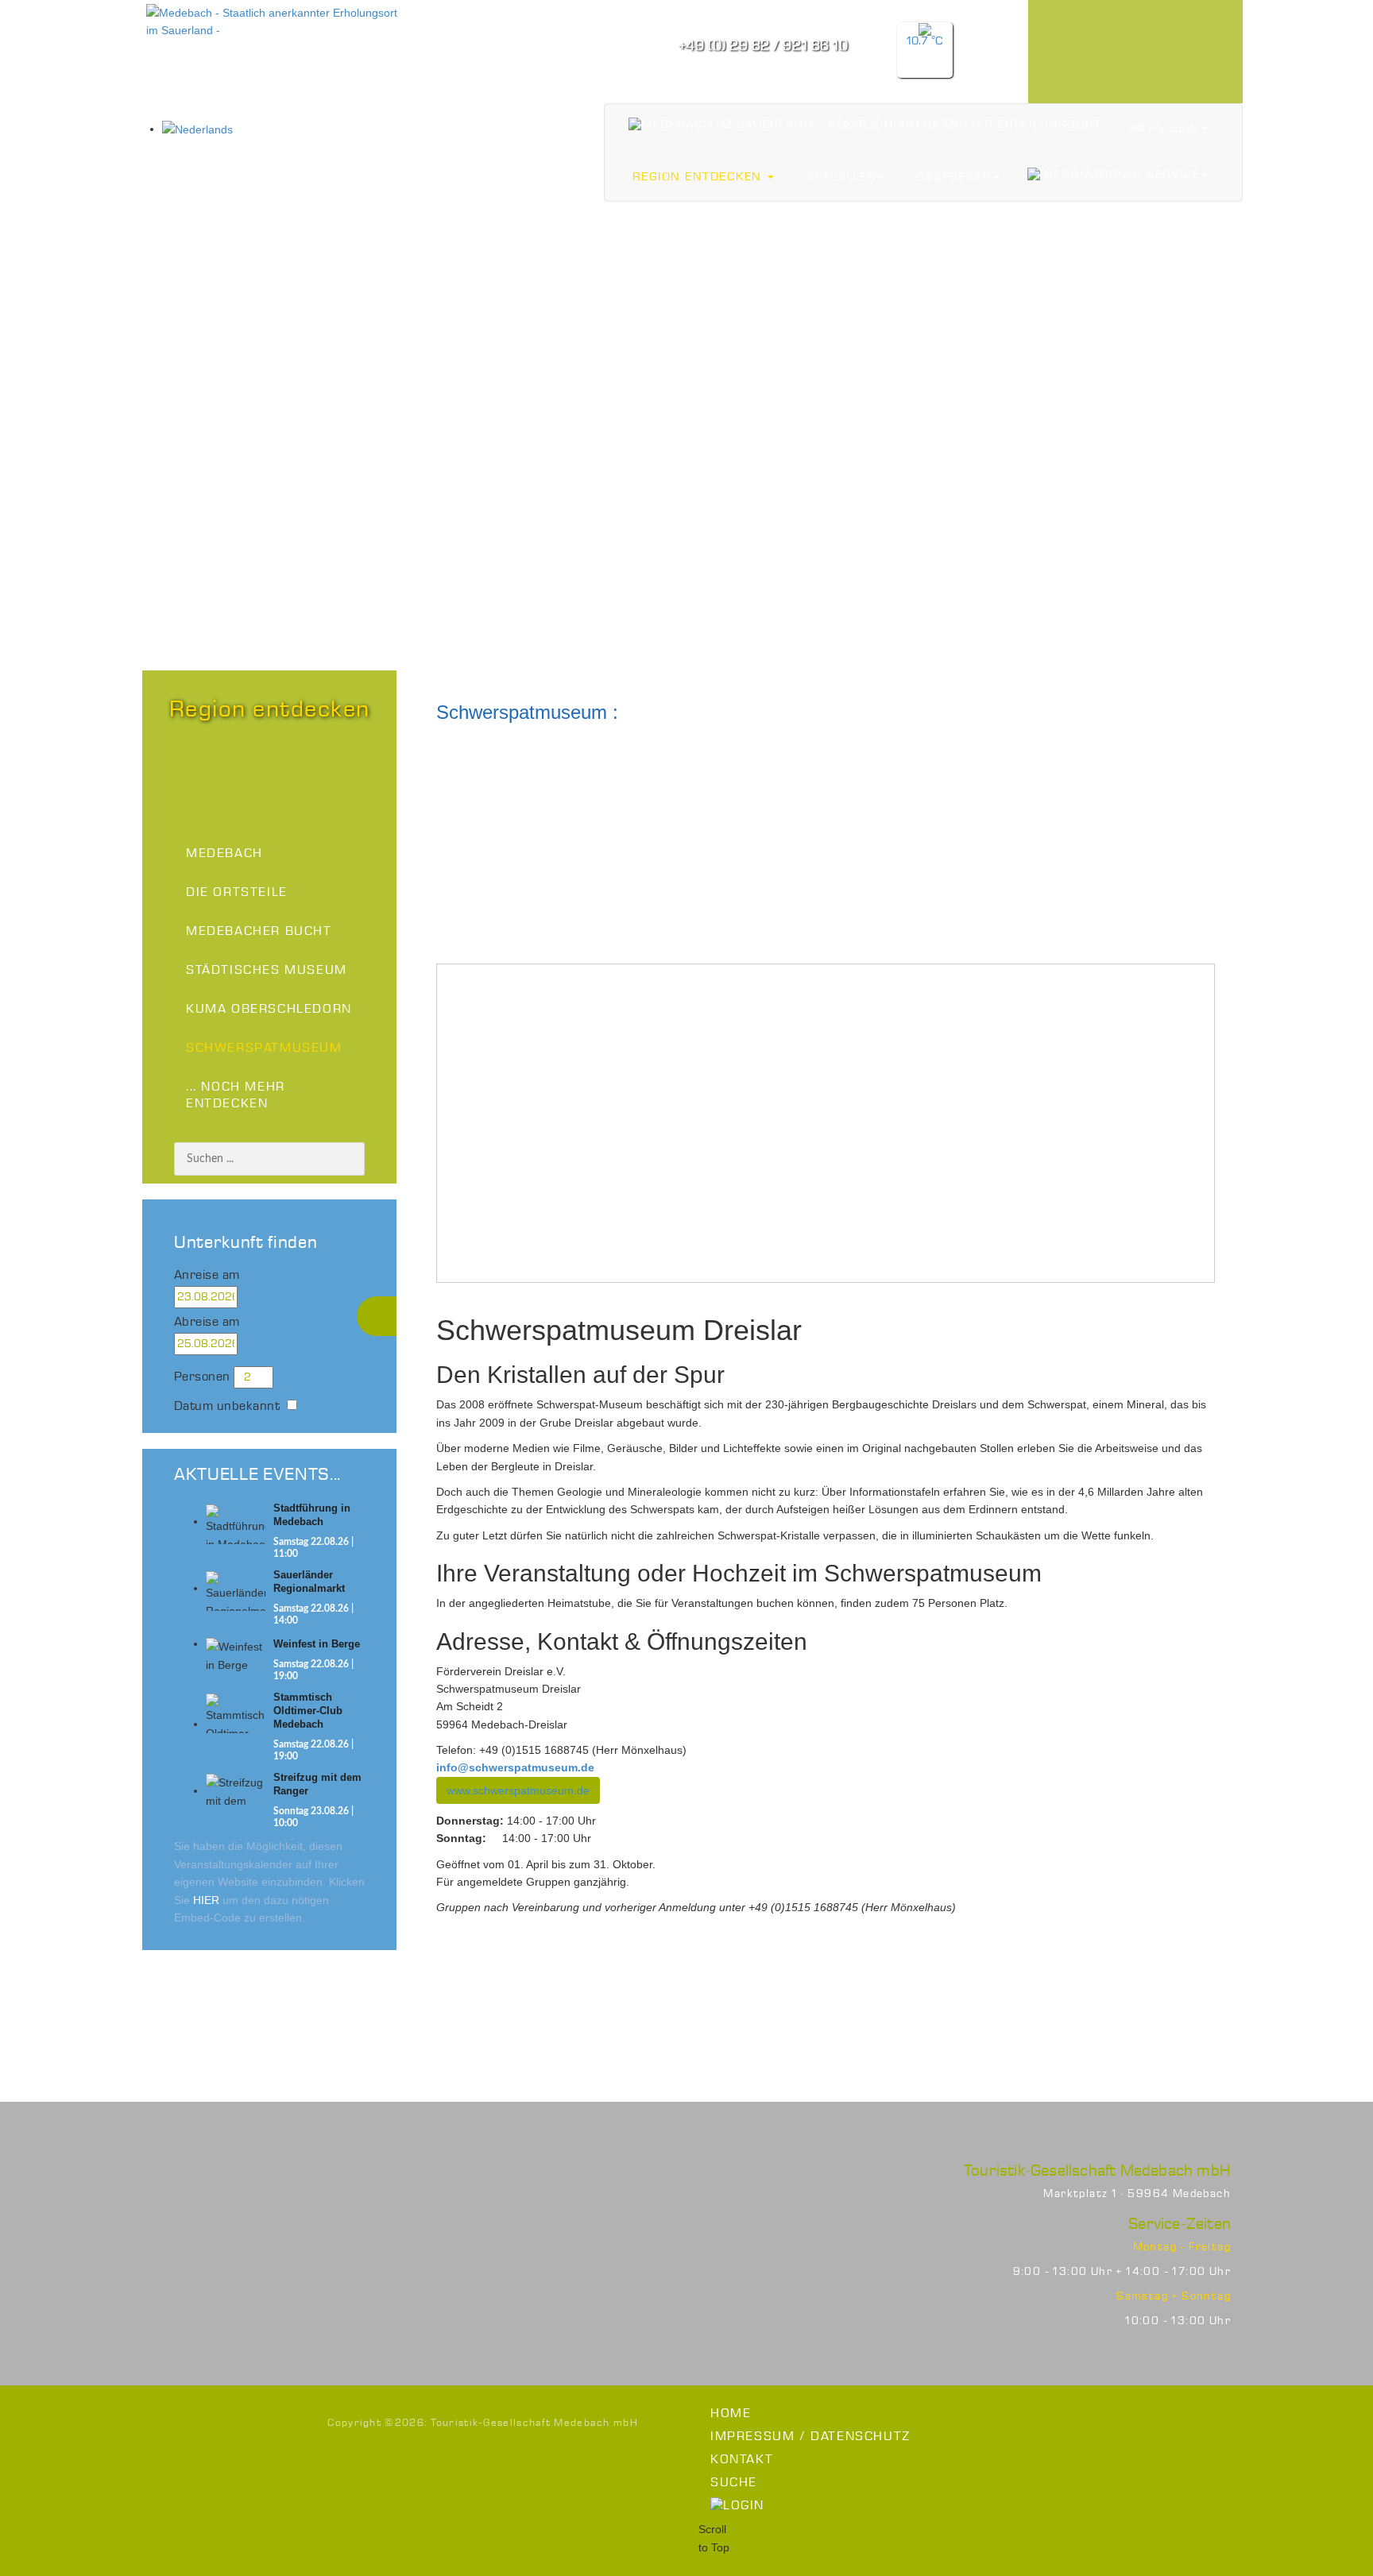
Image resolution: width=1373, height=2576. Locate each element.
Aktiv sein (1165, 129)
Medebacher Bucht (259, 931)
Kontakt (742, 2460)
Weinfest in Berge (317, 1644)
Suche (734, 2483)
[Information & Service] (1118, 174)
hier (206, 1900)
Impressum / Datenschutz (810, 2437)
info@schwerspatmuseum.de (515, 1767)
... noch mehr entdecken (236, 1095)
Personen (202, 1377)
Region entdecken (700, 177)
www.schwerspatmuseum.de (518, 1790)
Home (731, 2414)
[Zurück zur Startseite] (865, 124)
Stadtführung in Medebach (312, 1515)
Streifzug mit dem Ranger (317, 1784)
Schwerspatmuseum (264, 1048)
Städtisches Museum (267, 970)
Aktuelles (841, 177)
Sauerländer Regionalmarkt (309, 1582)
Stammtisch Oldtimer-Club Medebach (308, 1711)
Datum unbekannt (227, 1406)
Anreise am (207, 1275)
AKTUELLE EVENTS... (257, 1475)
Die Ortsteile (237, 892)
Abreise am (207, 1322)
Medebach (224, 854)
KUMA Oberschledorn (269, 1009)
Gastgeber (954, 177)
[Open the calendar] (257, 1297)
